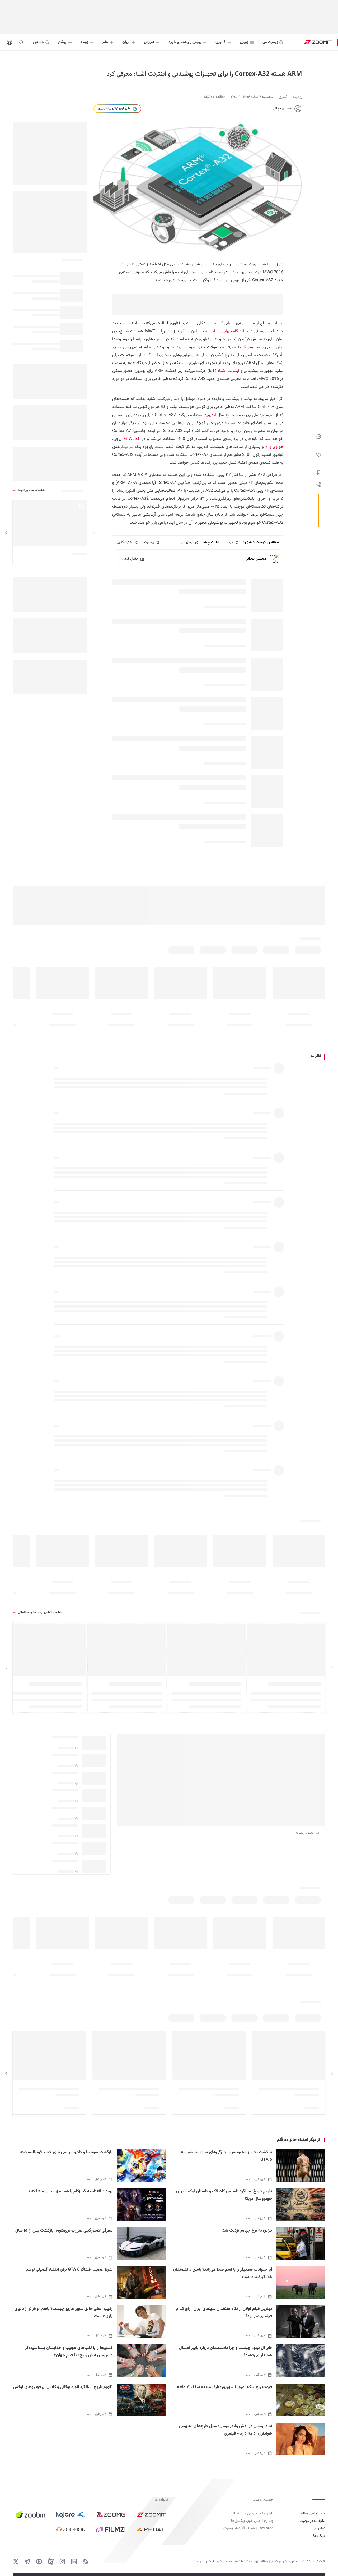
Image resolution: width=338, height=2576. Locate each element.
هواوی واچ (274, 447)
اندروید (210, 415)
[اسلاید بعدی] (6, 533)
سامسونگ (251, 347)
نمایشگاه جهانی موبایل (229, 331)
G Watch (132, 439)
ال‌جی (270, 347)
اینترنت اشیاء (229, 371)
